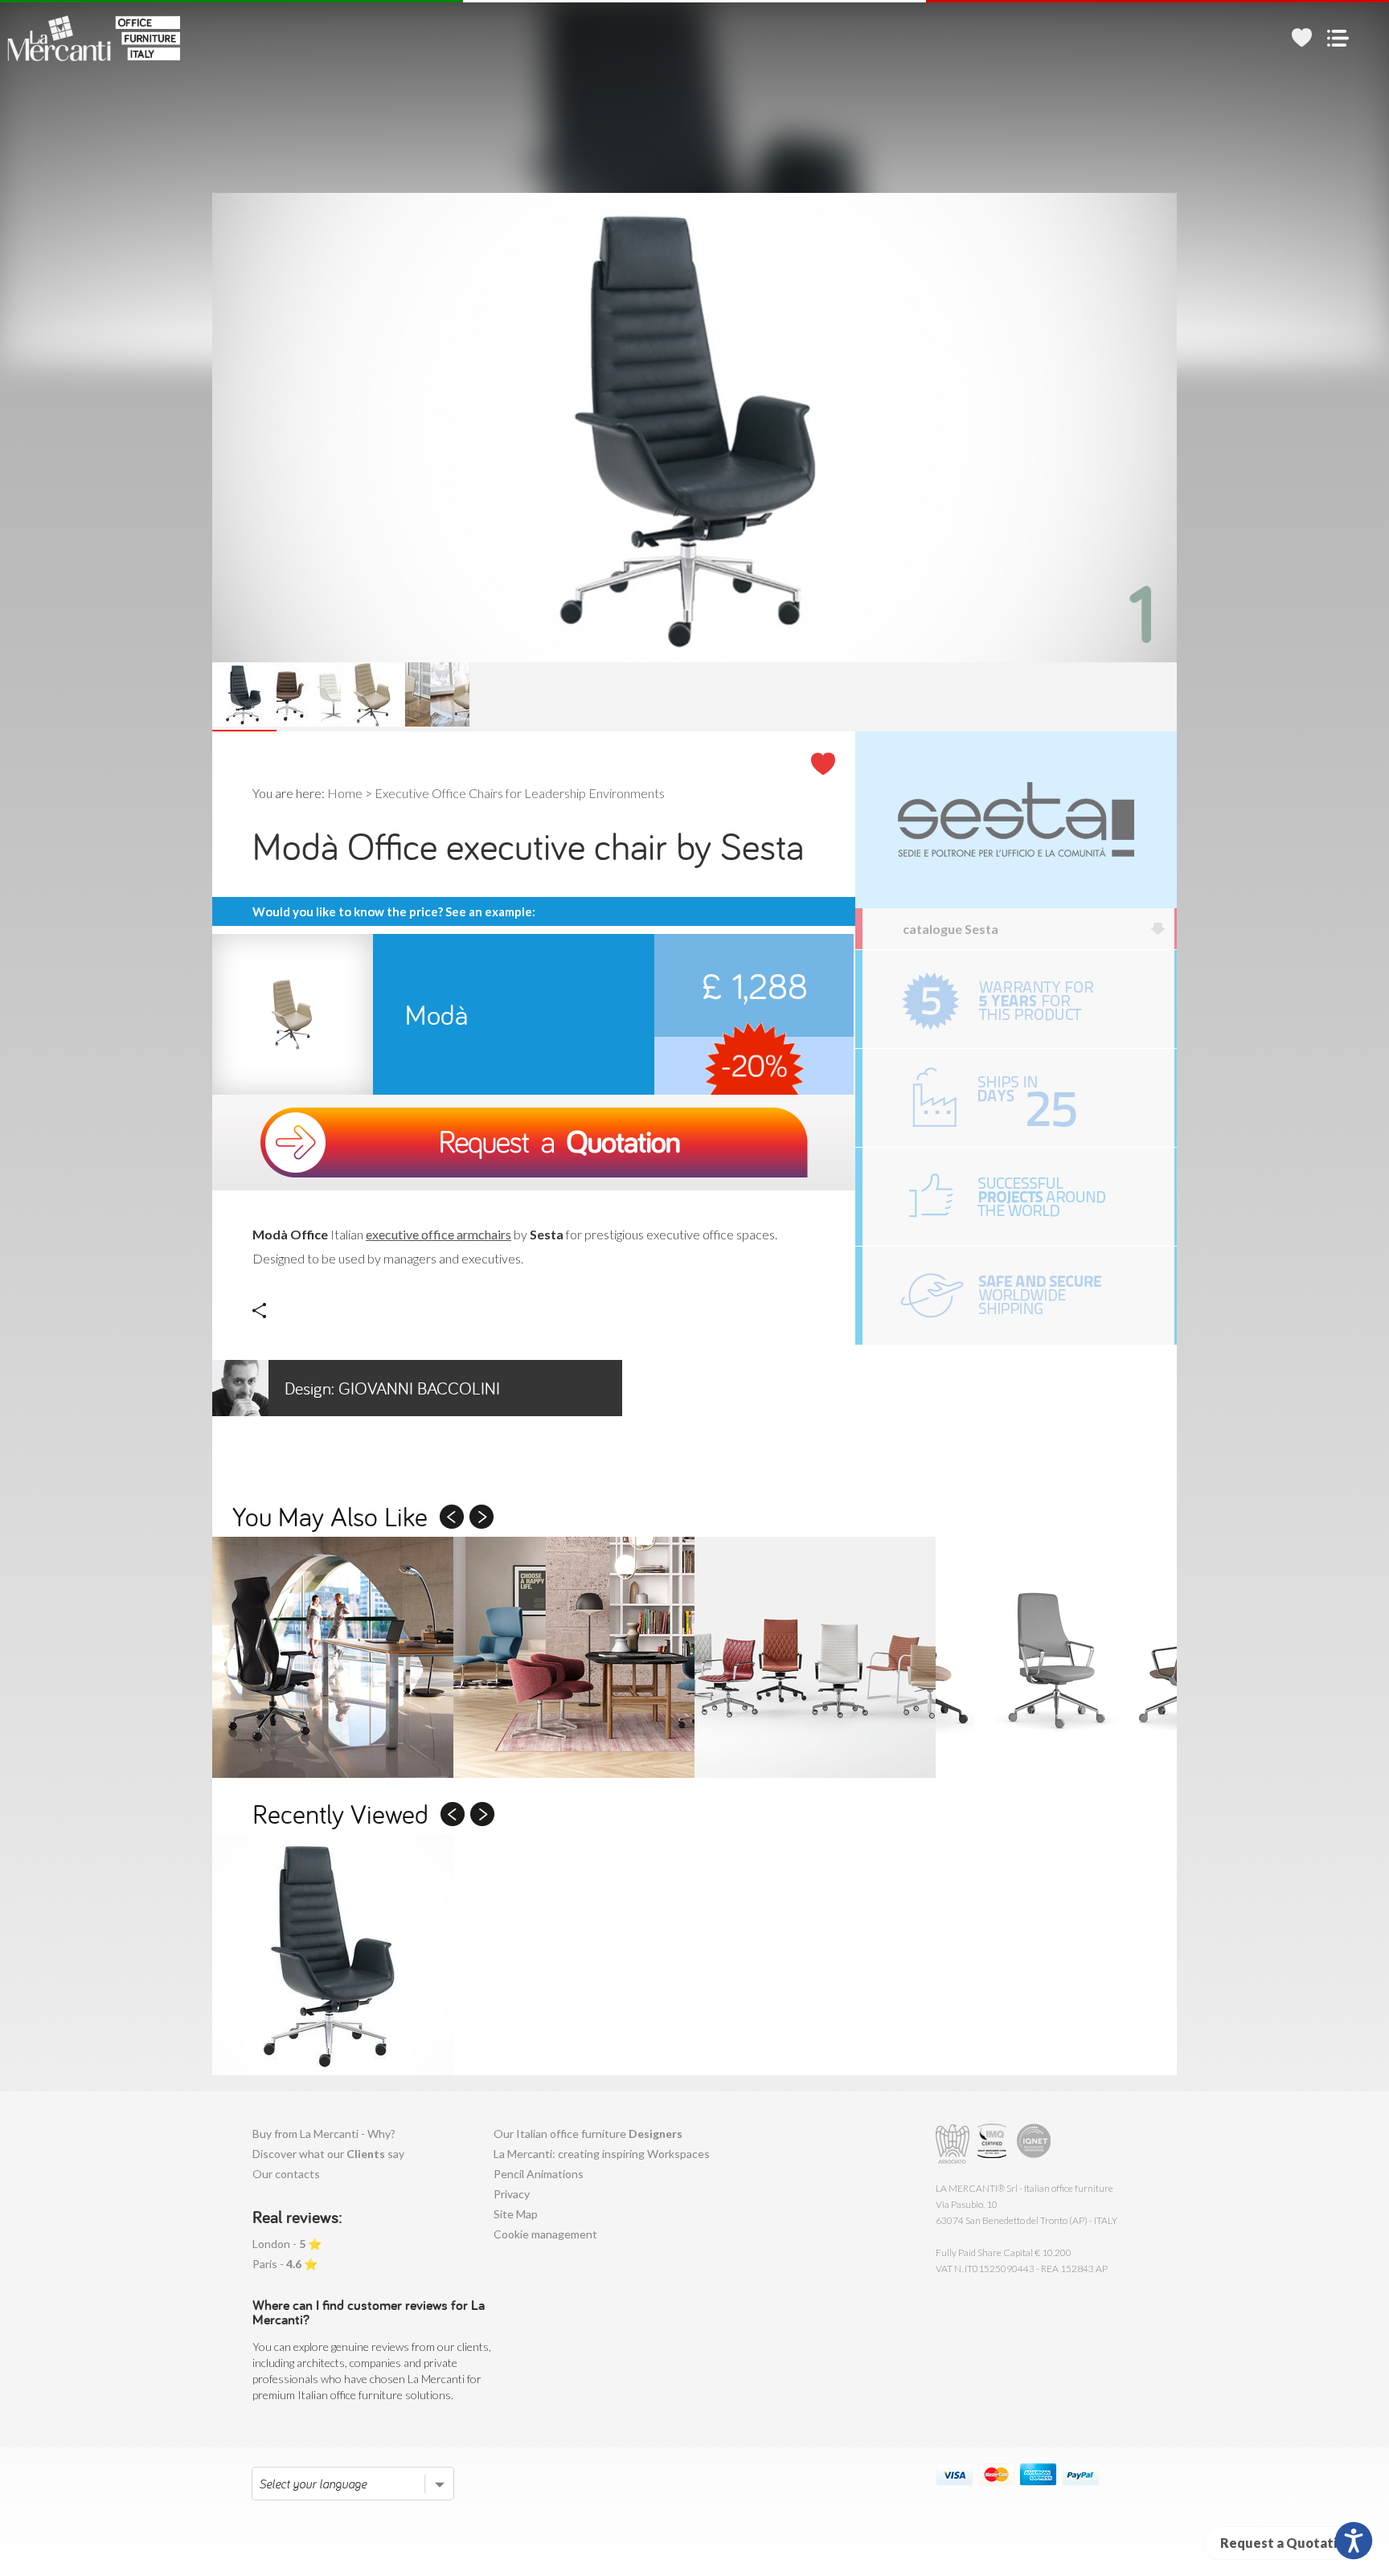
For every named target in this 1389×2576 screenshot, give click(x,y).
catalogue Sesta (951, 929)
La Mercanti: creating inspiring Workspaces (602, 2154)
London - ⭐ (287, 2244)
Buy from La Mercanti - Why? (324, 2134)
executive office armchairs (438, 1234)
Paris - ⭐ (285, 2264)
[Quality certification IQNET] (1034, 2144)
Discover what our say (328, 2154)
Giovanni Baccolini (392, 1388)
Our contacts (286, 2174)
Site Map (516, 2214)
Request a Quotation (1286, 2543)
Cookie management (545, 2234)
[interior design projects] (1018, 1197)
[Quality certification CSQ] (994, 2144)
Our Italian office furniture (588, 2134)
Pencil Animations (539, 2174)
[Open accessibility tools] (1354, 2541)
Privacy (512, 2194)
